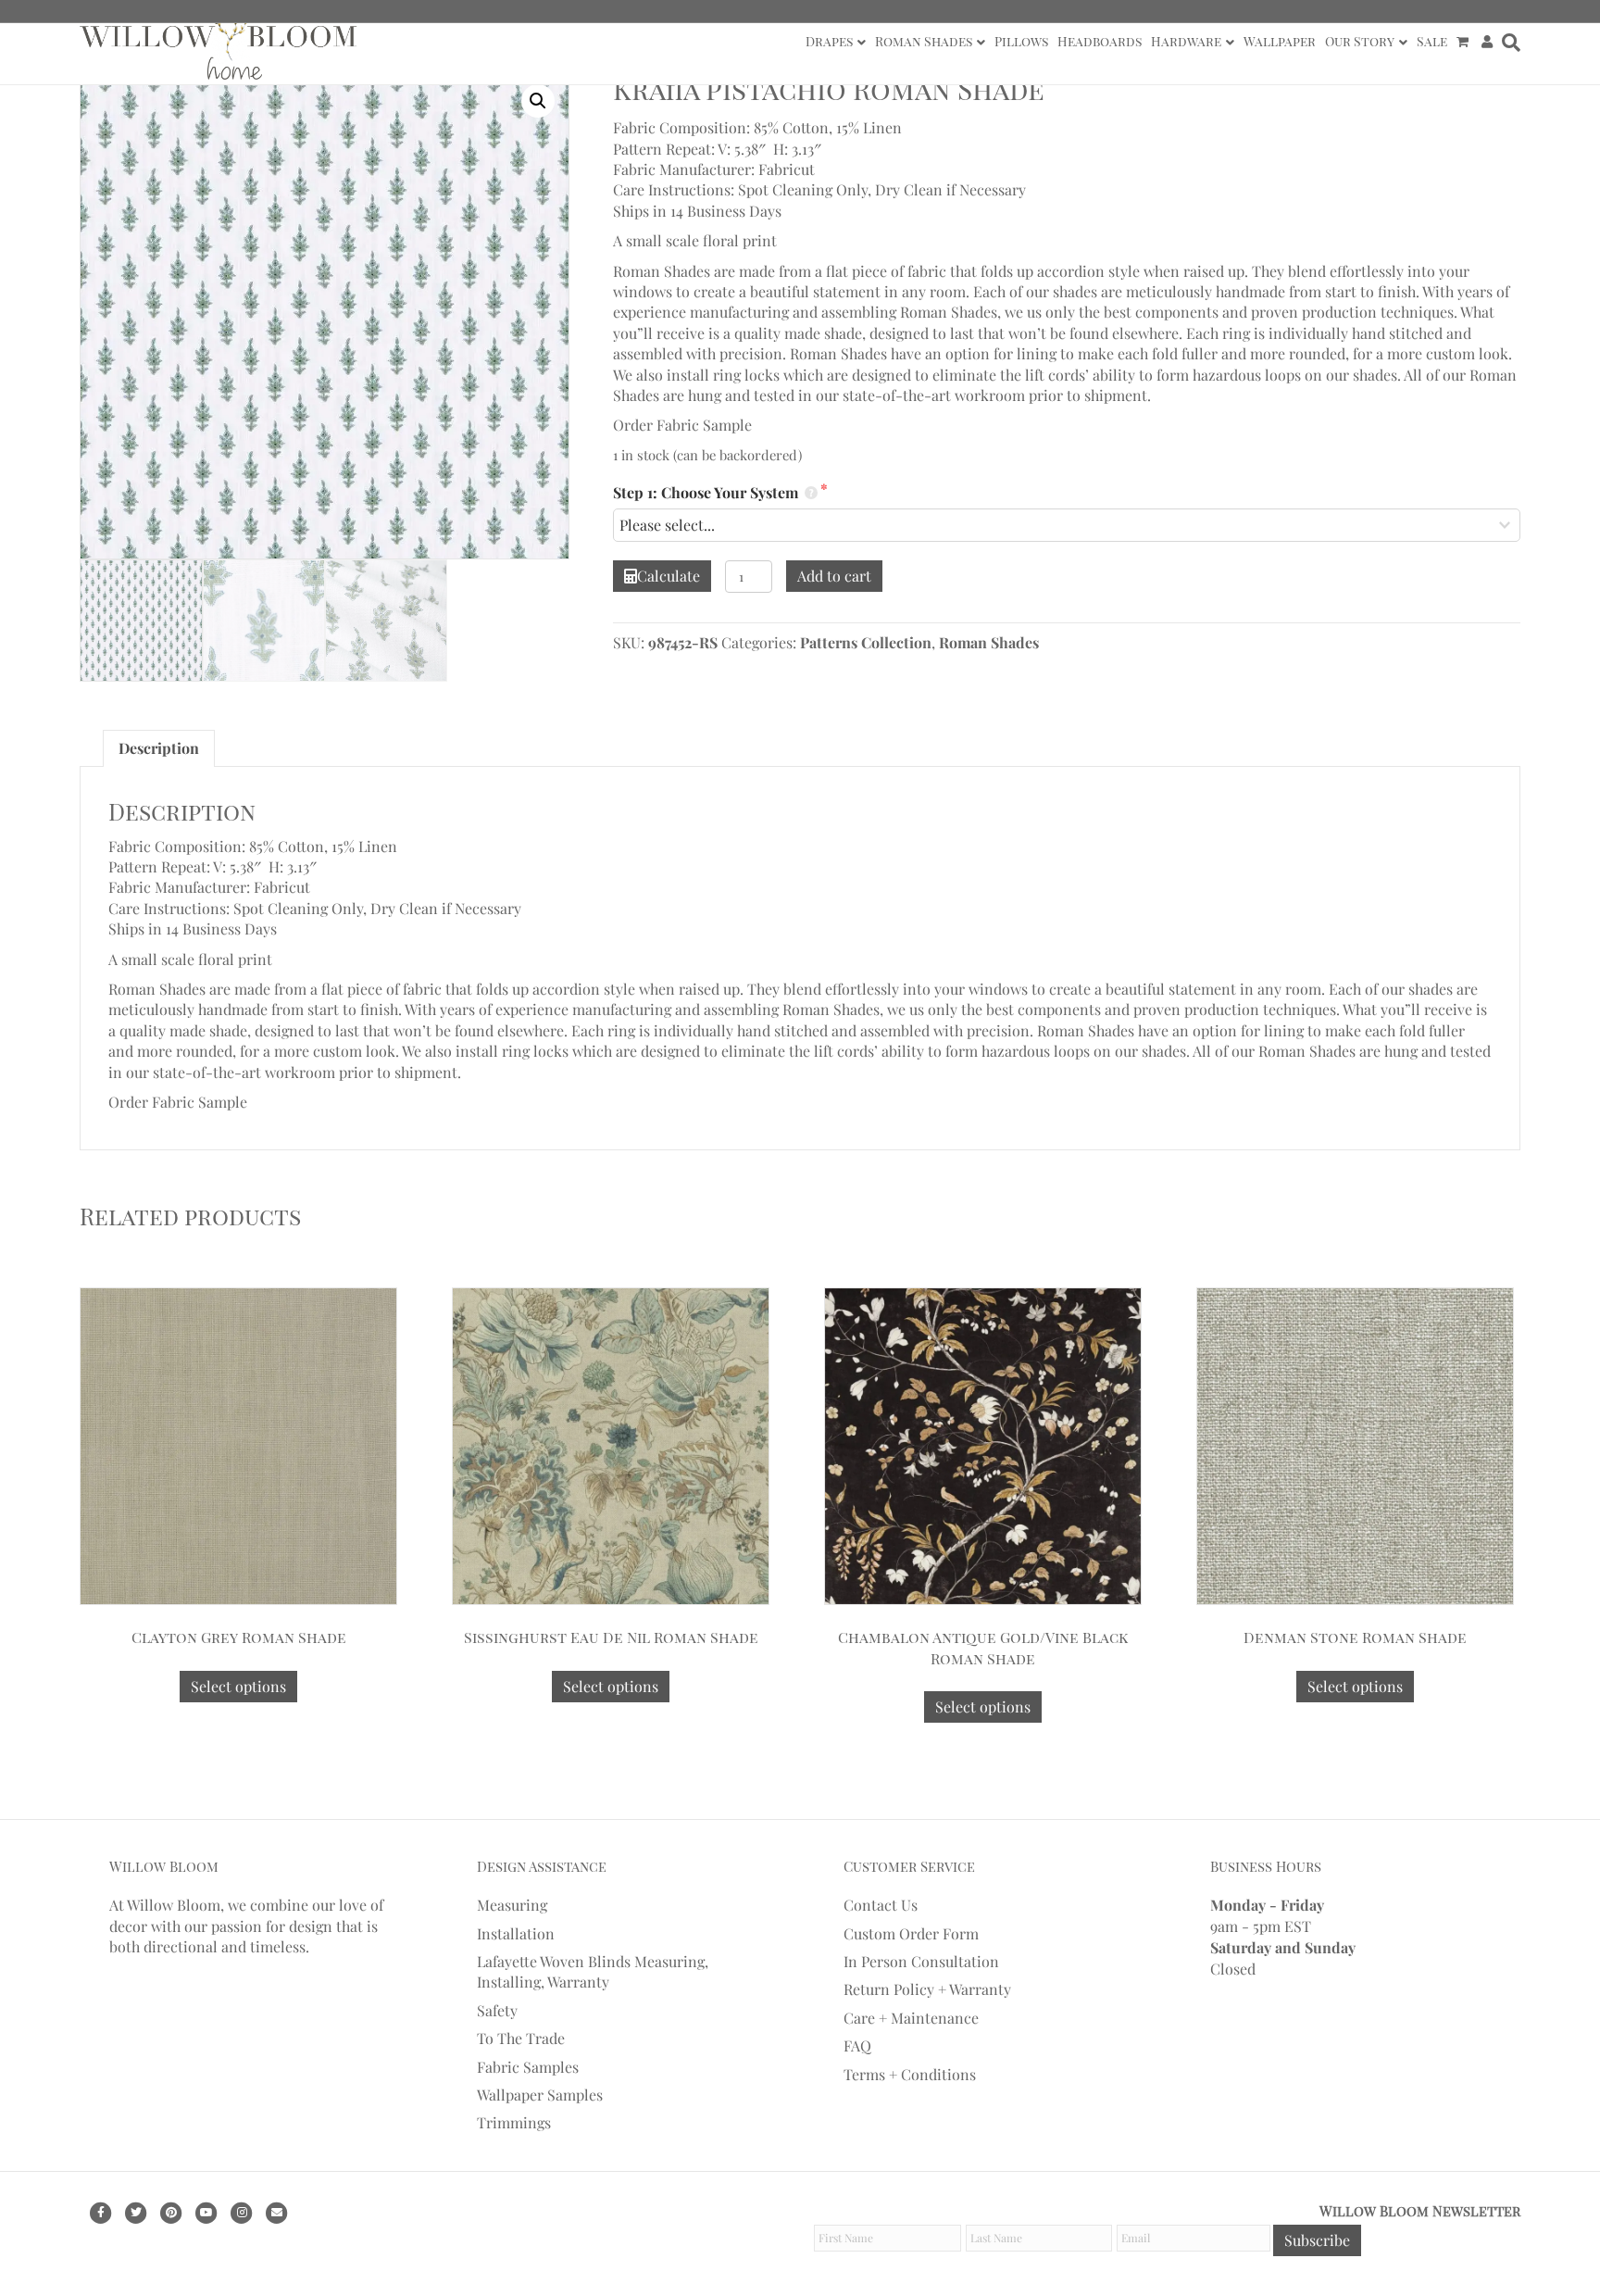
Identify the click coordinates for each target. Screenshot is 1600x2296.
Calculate (669, 576)
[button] (538, 101)
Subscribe (1317, 2240)
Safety (497, 2010)
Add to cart (834, 576)
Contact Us (881, 1905)
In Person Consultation (921, 1961)
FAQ (857, 2045)
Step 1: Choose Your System (707, 492)
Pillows (1021, 41)
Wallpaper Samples (540, 2095)
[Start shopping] (1464, 42)
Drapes (829, 41)
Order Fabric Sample (682, 425)
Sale (1432, 41)
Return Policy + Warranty (927, 1989)
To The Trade (521, 2038)
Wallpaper (1280, 41)
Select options (238, 1686)
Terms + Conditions (910, 2074)
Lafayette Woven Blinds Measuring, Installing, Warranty (593, 1971)
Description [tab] (159, 748)
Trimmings (514, 2122)
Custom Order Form (911, 1933)
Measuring (512, 1905)
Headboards (1100, 41)
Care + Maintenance (911, 2018)
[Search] (1509, 43)
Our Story (1360, 41)
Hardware (1186, 41)
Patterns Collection (866, 642)
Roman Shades (924, 41)
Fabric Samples (528, 2067)
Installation (516, 1933)
